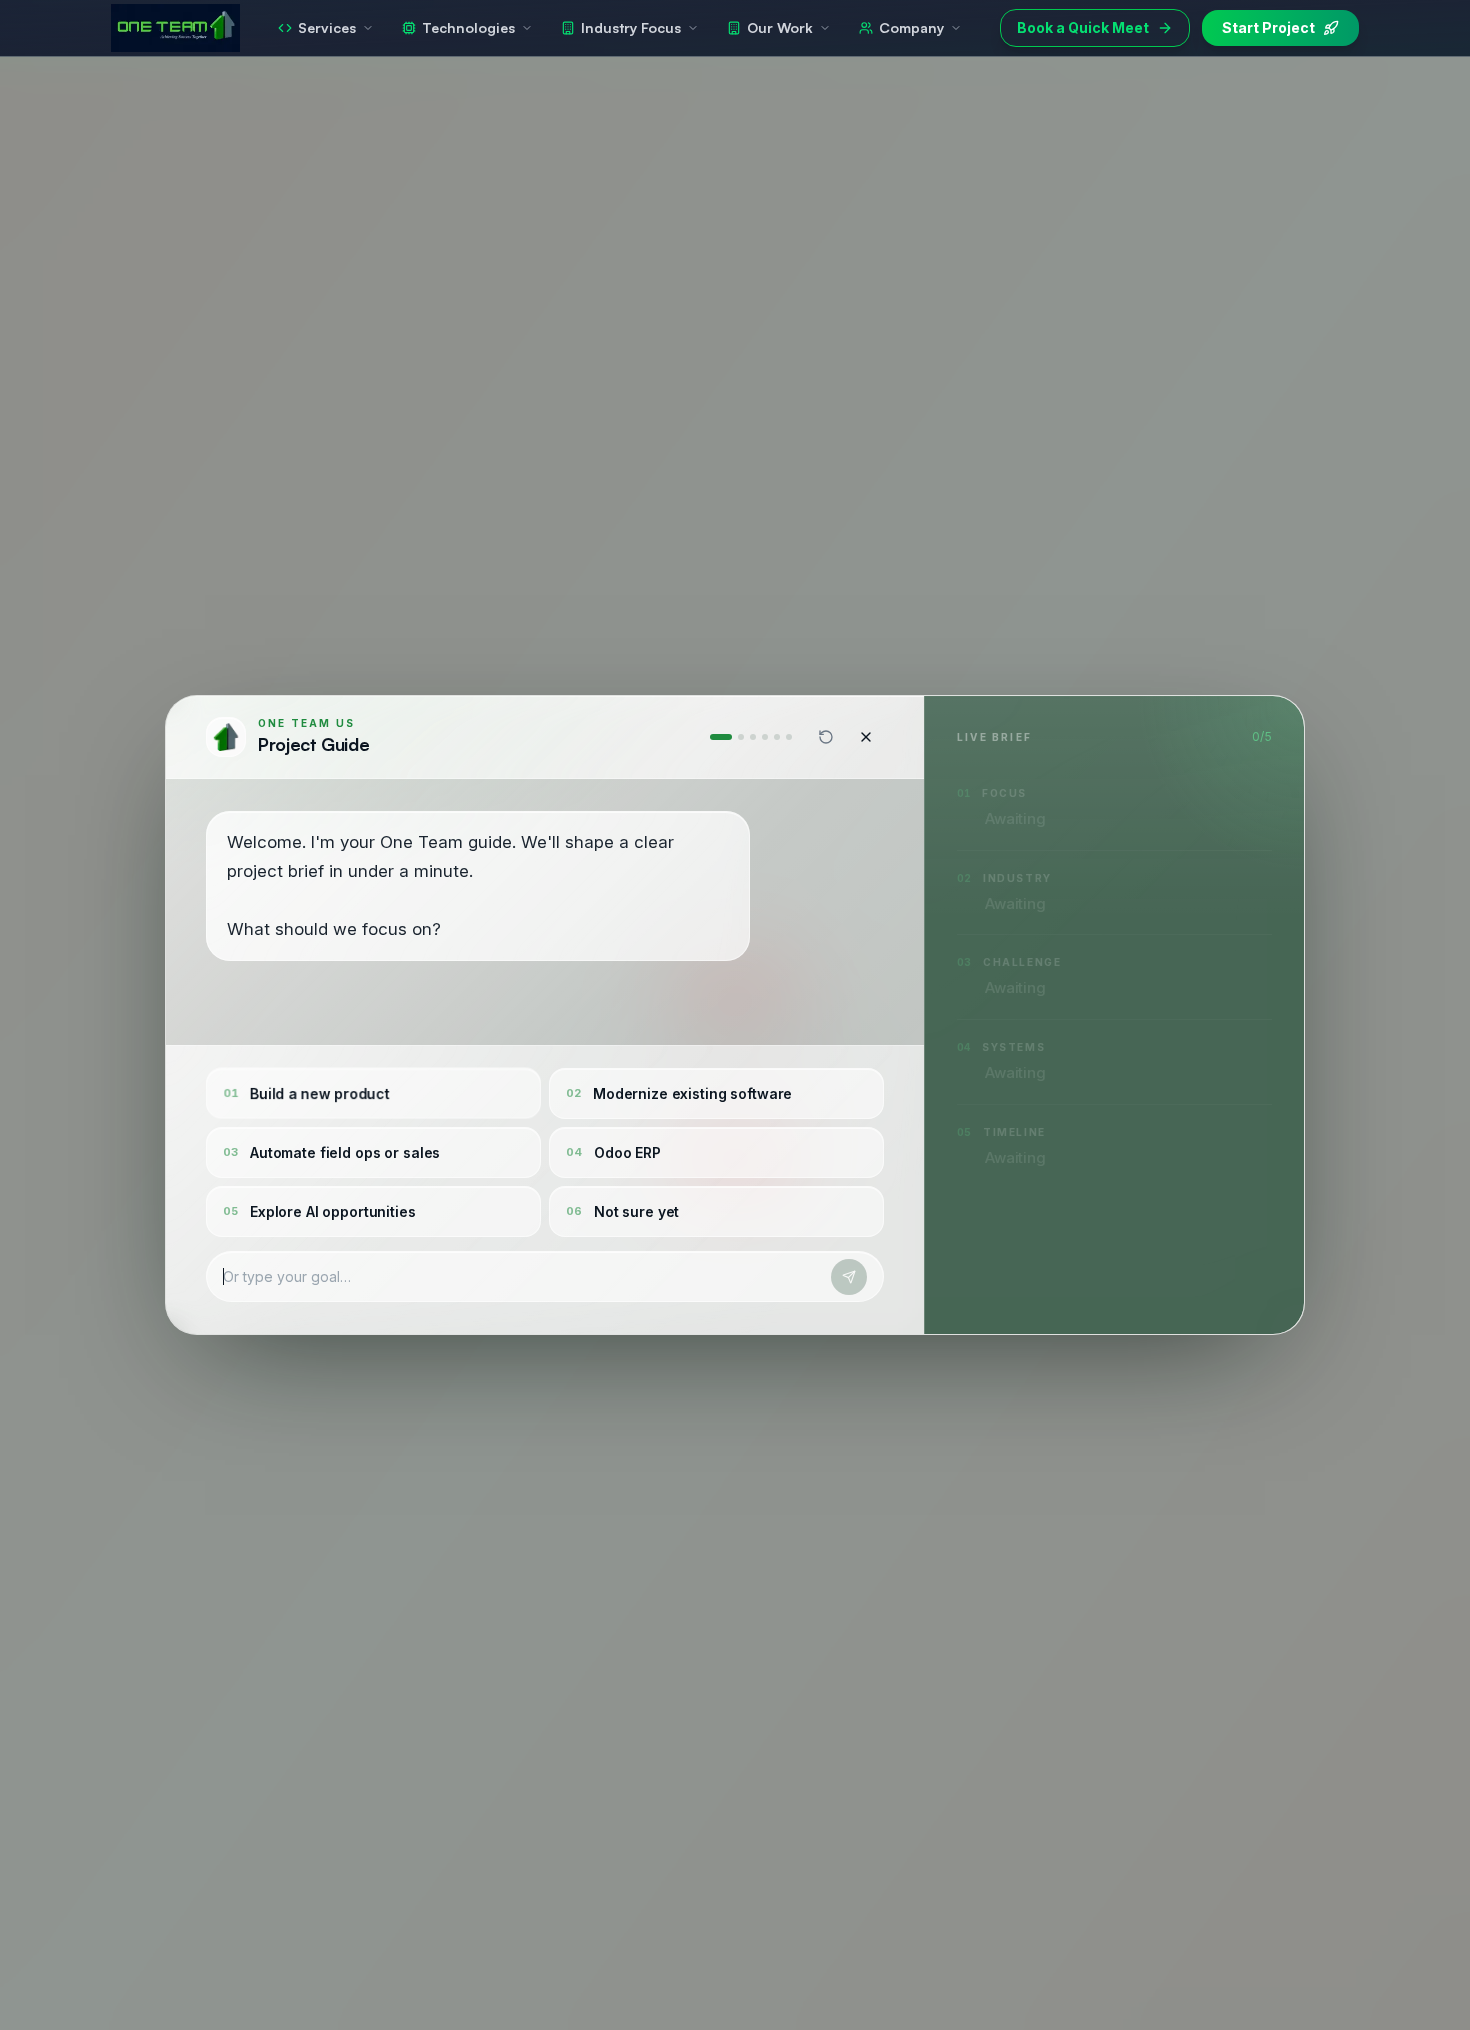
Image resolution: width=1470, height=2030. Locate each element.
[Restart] (826, 737)
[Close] (866, 737)
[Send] (849, 1277)
